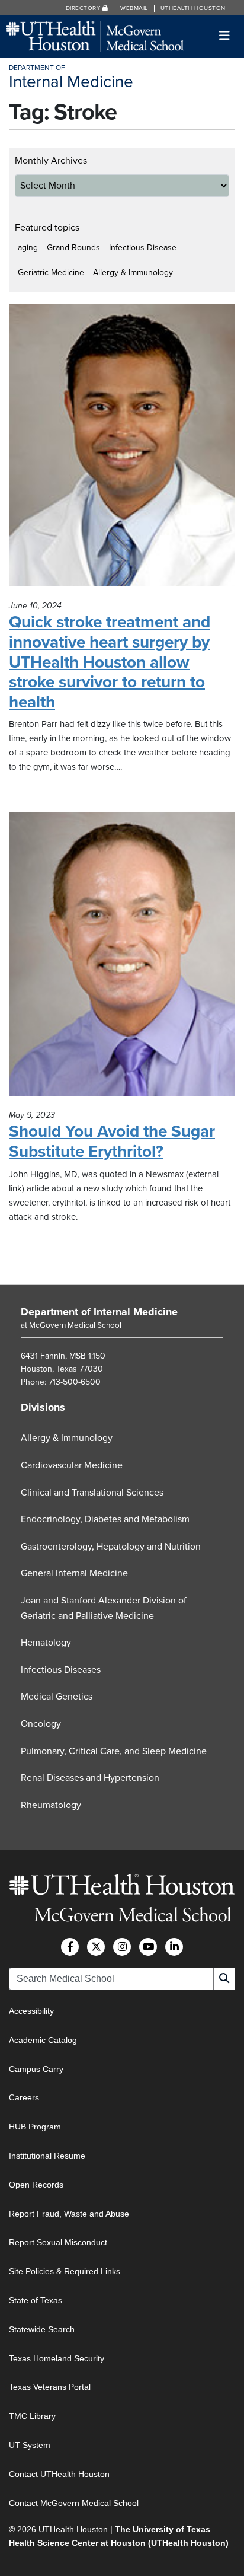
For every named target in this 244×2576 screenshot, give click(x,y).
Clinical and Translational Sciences (92, 1493)
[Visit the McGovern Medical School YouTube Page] (148, 1947)
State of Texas (36, 2300)
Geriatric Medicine (51, 272)
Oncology (41, 1724)
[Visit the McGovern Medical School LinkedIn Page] (174, 1947)
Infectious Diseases (61, 1670)
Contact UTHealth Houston (59, 2474)
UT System (30, 2445)
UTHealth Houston (193, 8)
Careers (24, 2097)
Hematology (46, 1643)
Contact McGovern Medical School (74, 2503)
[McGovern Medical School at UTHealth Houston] (95, 35)
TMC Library (32, 2416)
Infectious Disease (143, 248)
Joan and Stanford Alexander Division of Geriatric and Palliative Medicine (104, 1608)
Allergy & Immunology (133, 272)
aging (28, 248)
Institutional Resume (47, 2156)
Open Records (36, 2185)
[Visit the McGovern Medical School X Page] (96, 1947)
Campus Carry (36, 2069)
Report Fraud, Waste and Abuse (69, 2214)
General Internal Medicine (74, 1573)
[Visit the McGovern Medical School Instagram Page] (122, 1947)
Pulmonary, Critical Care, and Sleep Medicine (114, 1751)
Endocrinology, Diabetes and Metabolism (105, 1519)
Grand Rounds (73, 248)
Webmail (134, 8)
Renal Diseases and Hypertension (90, 1778)
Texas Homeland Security (57, 2358)
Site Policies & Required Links (65, 2271)
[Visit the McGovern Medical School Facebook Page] (70, 1947)
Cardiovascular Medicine (72, 1465)
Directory (84, 8)
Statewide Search (42, 2329)
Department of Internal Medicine (99, 1312)
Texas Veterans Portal (50, 2387)
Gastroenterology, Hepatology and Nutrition (111, 1547)
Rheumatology (51, 1805)
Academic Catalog (43, 2040)
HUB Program (35, 2127)
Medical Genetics (57, 1697)
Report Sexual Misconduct (58, 2242)
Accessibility (31, 2011)
